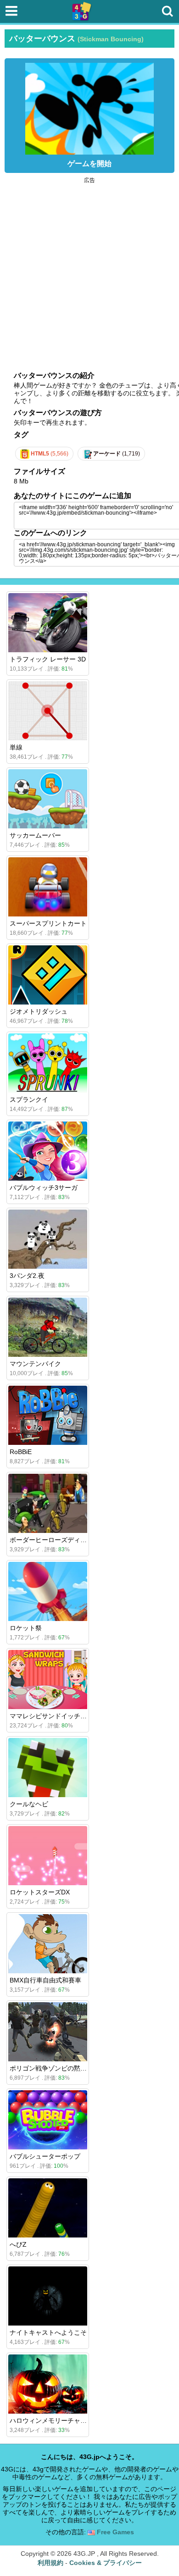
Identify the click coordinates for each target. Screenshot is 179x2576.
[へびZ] (48, 2208)
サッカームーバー (35, 835)
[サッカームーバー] (48, 799)
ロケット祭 (26, 1628)
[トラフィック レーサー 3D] (48, 623)
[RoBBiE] (48, 1415)
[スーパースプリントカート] (48, 887)
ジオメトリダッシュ (39, 1011)
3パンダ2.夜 (27, 1276)
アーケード (116, 454)
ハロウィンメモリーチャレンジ (55, 2421)
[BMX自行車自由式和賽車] (48, 1944)
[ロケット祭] (48, 1591)
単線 (16, 747)
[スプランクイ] (48, 1063)
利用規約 (50, 2563)
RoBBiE (21, 1452)
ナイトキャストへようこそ (48, 2332)
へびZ (18, 2244)
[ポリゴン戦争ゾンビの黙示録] (48, 2032)
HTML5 (49, 454)
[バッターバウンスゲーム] (89, 106)
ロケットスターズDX (40, 1892)
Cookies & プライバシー (106, 2563)
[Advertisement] (89, 272)
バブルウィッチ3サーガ (44, 1188)
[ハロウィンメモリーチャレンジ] (48, 2384)
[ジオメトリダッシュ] (48, 975)
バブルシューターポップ (45, 2156)
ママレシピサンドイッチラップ (55, 1716)
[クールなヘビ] (48, 1768)
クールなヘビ (29, 1804)
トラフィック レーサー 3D (48, 659)
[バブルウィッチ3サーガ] (48, 1151)
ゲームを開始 (89, 164)
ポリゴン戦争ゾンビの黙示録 (51, 2068)
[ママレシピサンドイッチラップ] (48, 1679)
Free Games (115, 2532)
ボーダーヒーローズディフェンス (58, 1540)
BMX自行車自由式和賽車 (45, 1980)
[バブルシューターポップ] (48, 2120)
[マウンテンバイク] (48, 1327)
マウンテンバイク (35, 1364)
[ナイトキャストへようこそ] (48, 2296)
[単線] (48, 711)
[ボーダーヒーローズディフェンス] (48, 1503)
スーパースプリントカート (48, 923)
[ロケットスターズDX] (48, 1856)
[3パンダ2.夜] (48, 1239)
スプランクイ (29, 1099)
